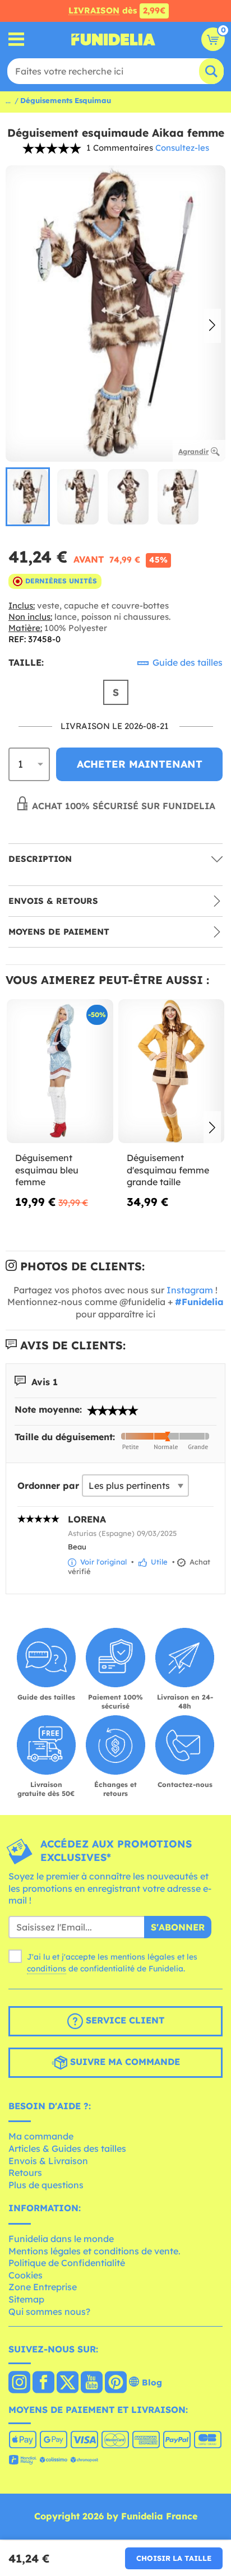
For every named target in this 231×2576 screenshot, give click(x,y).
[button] (212, 326)
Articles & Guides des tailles (67, 2148)
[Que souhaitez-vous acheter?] (17, 40)
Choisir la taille (174, 2558)
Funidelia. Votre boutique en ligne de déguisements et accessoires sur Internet (113, 39)
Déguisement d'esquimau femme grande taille (168, 1170)
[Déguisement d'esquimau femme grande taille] (172, 1071)
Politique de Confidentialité (67, 2263)
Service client (124, 2020)
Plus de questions (46, 2185)
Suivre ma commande (124, 2062)
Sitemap (26, 2299)
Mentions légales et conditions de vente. (94, 2251)
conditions (47, 1969)
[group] (28, 497)
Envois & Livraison (48, 2161)
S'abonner (178, 1927)
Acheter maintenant (140, 764)
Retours (25, 2173)
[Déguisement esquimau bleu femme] (60, 1071)
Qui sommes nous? (49, 2312)
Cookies (26, 2275)
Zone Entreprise (43, 2287)
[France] (19, 2383)
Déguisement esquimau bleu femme (47, 1170)
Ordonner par (48, 1486)
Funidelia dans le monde (61, 2239)
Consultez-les (182, 148)
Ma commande (41, 2136)
